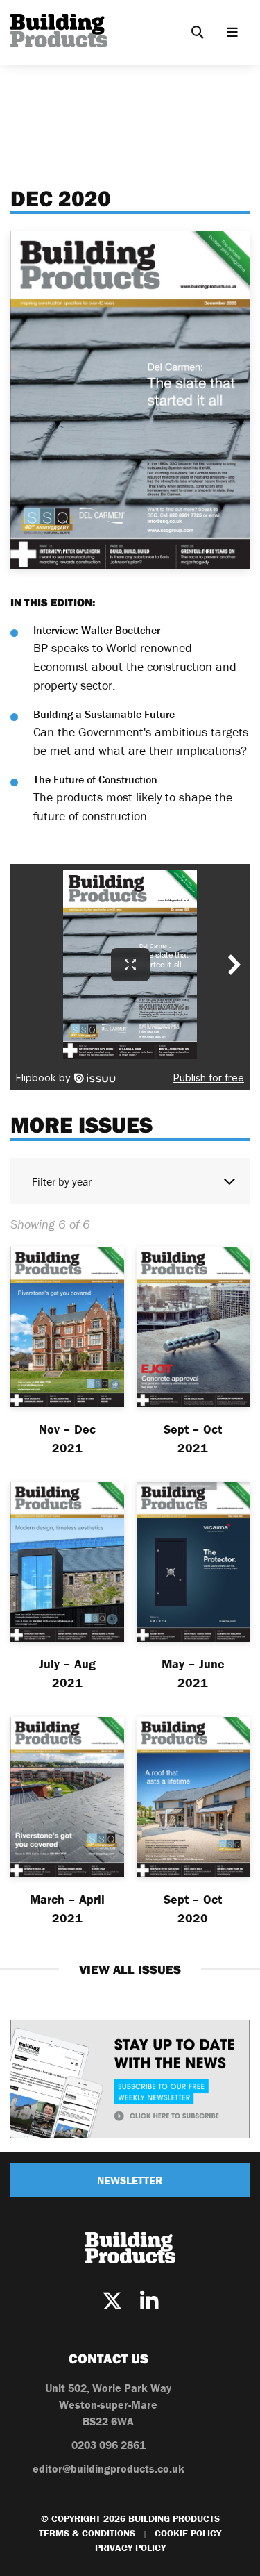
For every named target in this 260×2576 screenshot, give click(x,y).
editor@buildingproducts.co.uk (109, 2468)
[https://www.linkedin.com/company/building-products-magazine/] (149, 2301)
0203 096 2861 (109, 2445)
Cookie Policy (188, 2533)
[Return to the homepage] (59, 31)
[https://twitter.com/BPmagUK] (112, 2301)
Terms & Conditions (87, 2533)
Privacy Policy (130, 2548)
